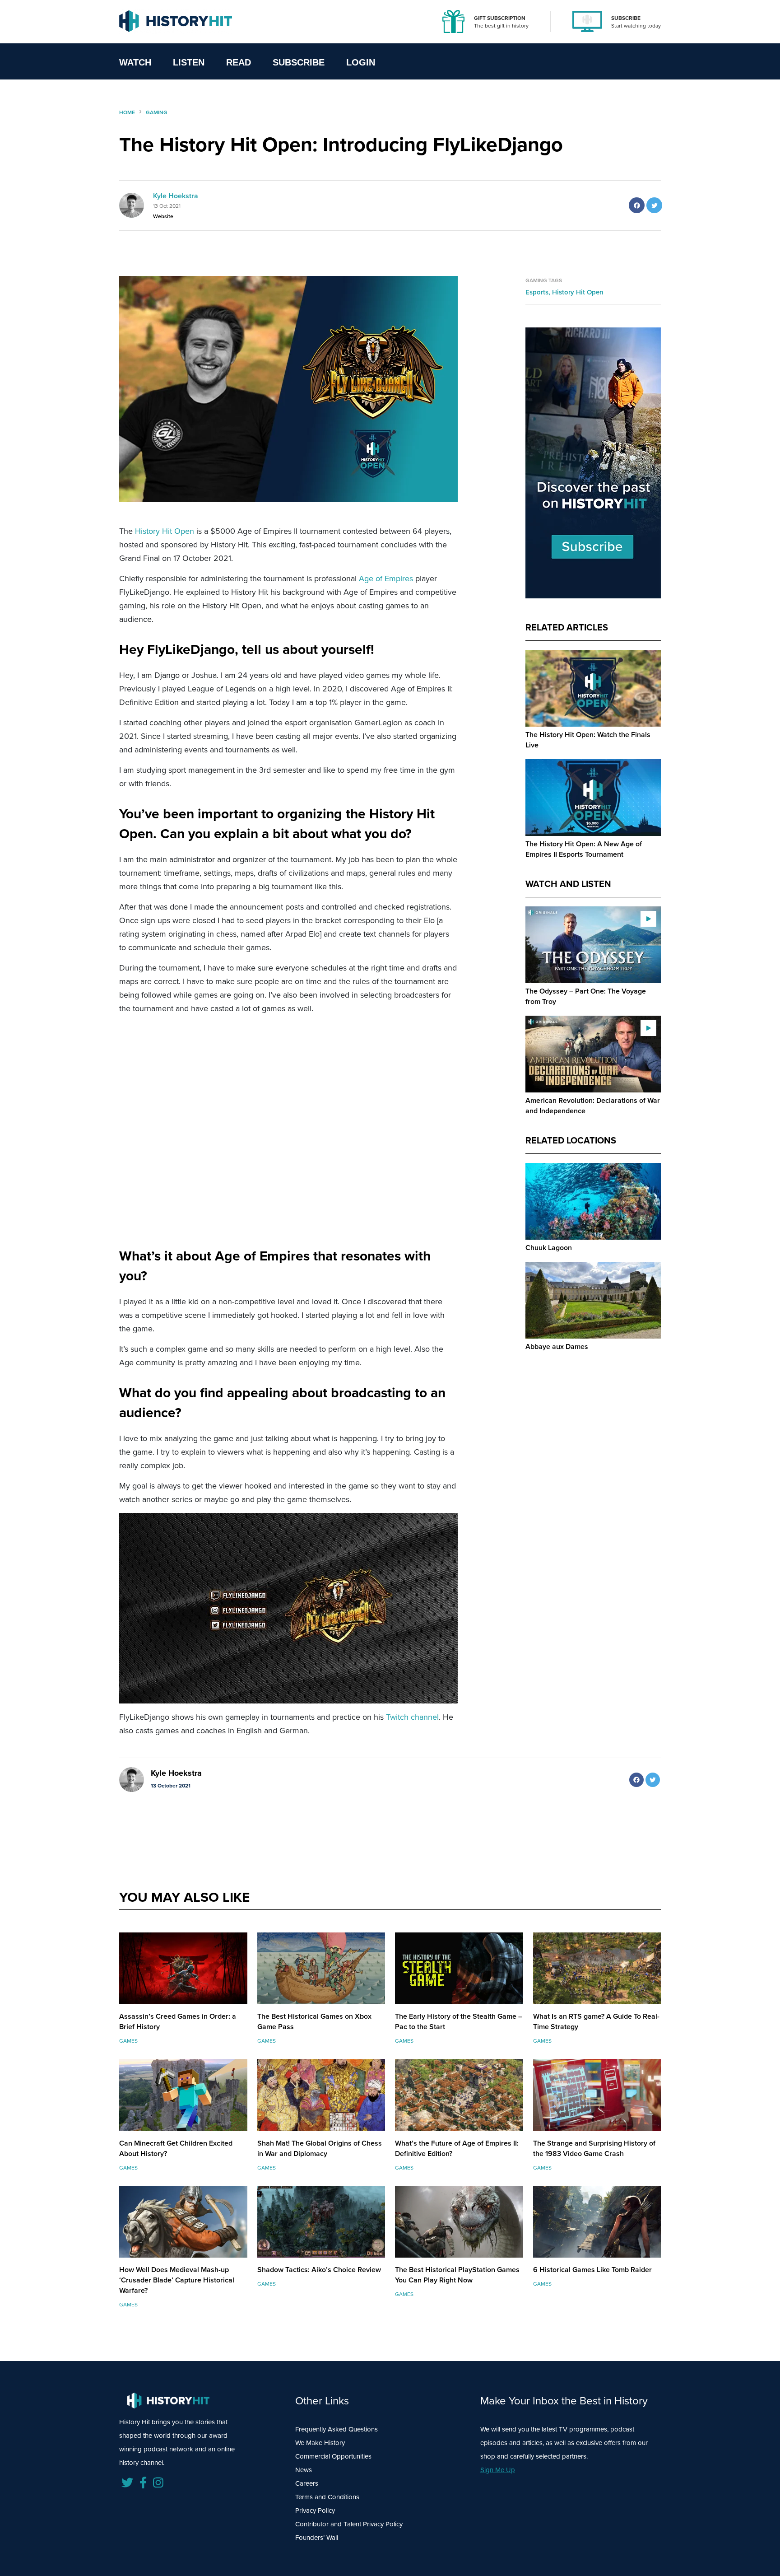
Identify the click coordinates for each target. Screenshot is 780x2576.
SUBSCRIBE (626, 18)
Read (239, 62)
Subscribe (299, 62)
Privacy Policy (315, 2511)
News (304, 2470)
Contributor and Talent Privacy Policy (349, 2524)
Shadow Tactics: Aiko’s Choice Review (319, 2270)
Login (361, 62)
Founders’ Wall (317, 2538)
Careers (307, 2483)
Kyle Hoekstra (176, 196)
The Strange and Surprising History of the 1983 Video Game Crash (594, 2148)
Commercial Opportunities (333, 2456)
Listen (189, 62)
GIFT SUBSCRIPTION (500, 18)
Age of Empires (386, 579)
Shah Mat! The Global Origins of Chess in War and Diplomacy (320, 2148)
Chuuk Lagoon (549, 1248)
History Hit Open (165, 531)
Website (163, 216)
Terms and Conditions (327, 2497)
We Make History (320, 2443)
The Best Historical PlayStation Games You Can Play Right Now (457, 2275)
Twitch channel (412, 1717)
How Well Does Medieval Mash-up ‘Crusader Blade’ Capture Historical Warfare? (177, 2280)
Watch (135, 62)
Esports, (539, 292)
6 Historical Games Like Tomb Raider (592, 2270)
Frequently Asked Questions (337, 2429)
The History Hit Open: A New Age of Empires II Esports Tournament (584, 849)
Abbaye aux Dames (557, 1346)
